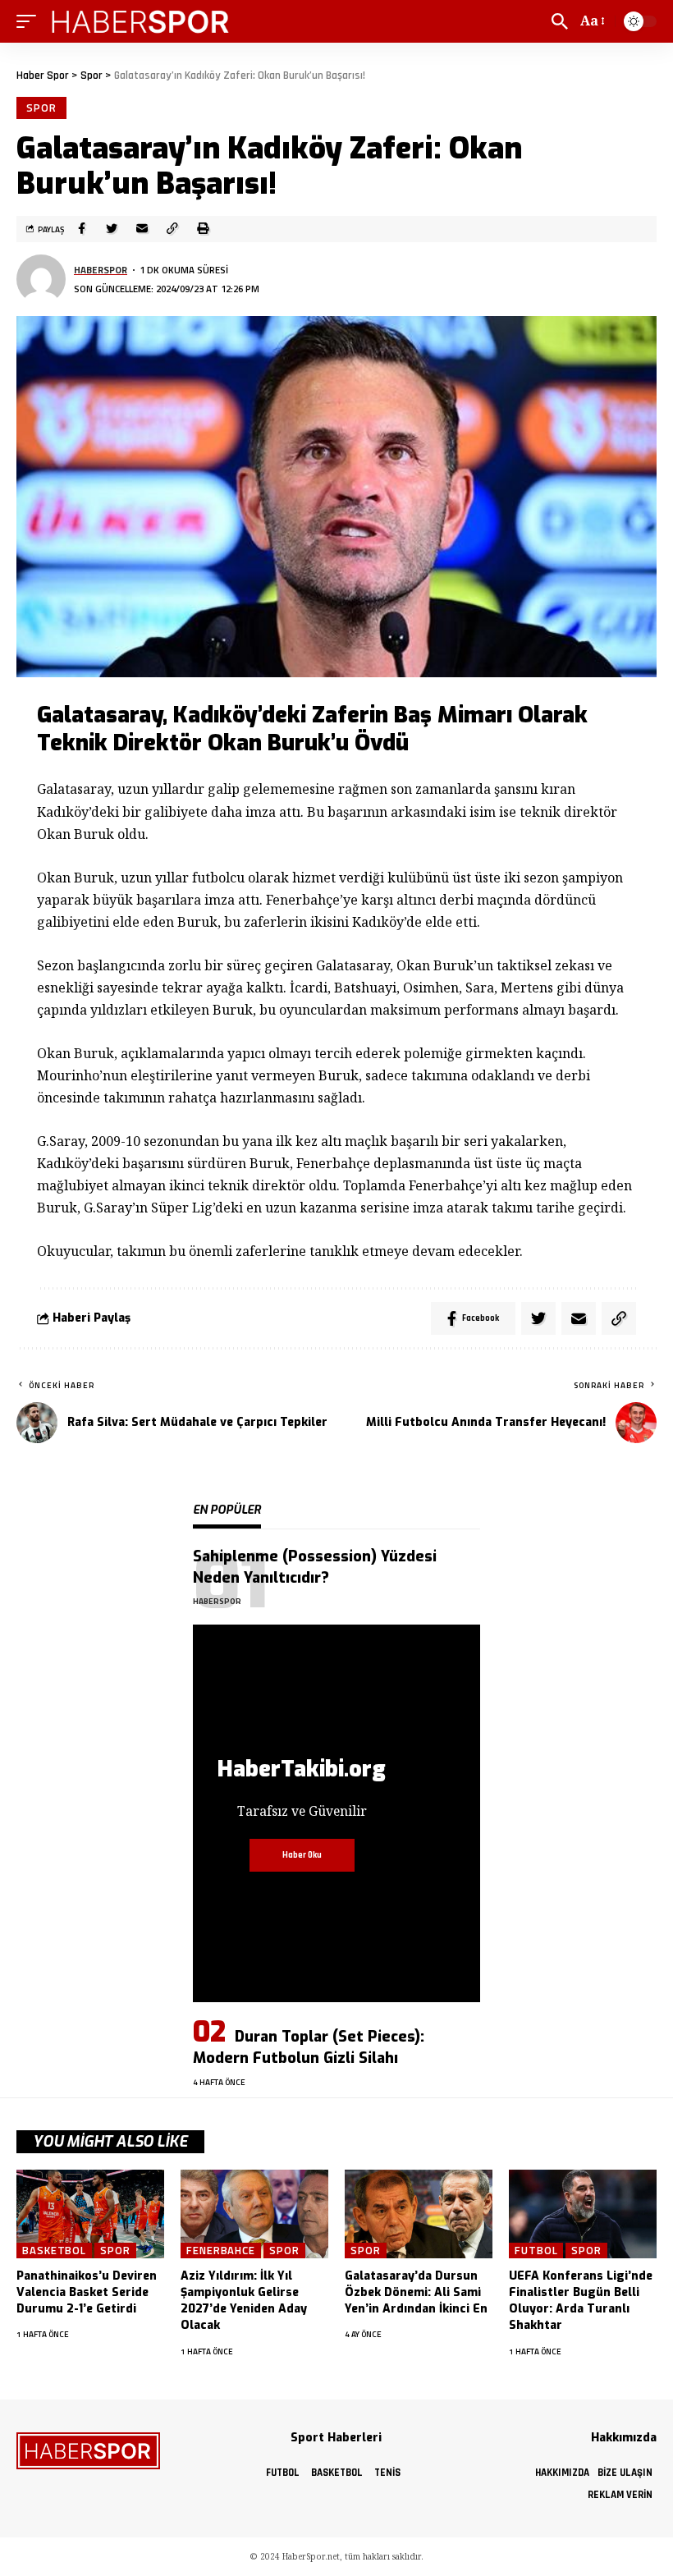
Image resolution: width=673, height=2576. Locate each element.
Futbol (536, 2251)
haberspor (101, 270)
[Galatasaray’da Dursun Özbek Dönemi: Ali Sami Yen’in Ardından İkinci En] (419, 2214)
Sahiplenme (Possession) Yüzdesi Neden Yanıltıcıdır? (315, 1567)
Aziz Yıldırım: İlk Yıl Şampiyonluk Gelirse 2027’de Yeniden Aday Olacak (244, 2301)
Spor (41, 108)
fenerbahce (221, 2251)
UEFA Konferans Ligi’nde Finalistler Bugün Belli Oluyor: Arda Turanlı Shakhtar (581, 2301)
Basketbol (54, 2251)
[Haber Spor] (141, 21)
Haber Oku (302, 1855)
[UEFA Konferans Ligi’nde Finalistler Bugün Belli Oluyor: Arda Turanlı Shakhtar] (583, 2214)
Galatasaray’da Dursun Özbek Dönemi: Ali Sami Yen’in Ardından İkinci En (416, 2293)
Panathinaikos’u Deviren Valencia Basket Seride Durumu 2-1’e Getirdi (87, 2293)
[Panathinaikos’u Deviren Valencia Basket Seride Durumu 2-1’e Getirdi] (90, 2214)
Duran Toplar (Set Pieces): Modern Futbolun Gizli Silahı (309, 2047)
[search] (560, 21)
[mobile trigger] (30, 21)
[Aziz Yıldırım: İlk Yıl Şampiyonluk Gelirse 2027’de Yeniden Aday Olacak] (254, 2214)
